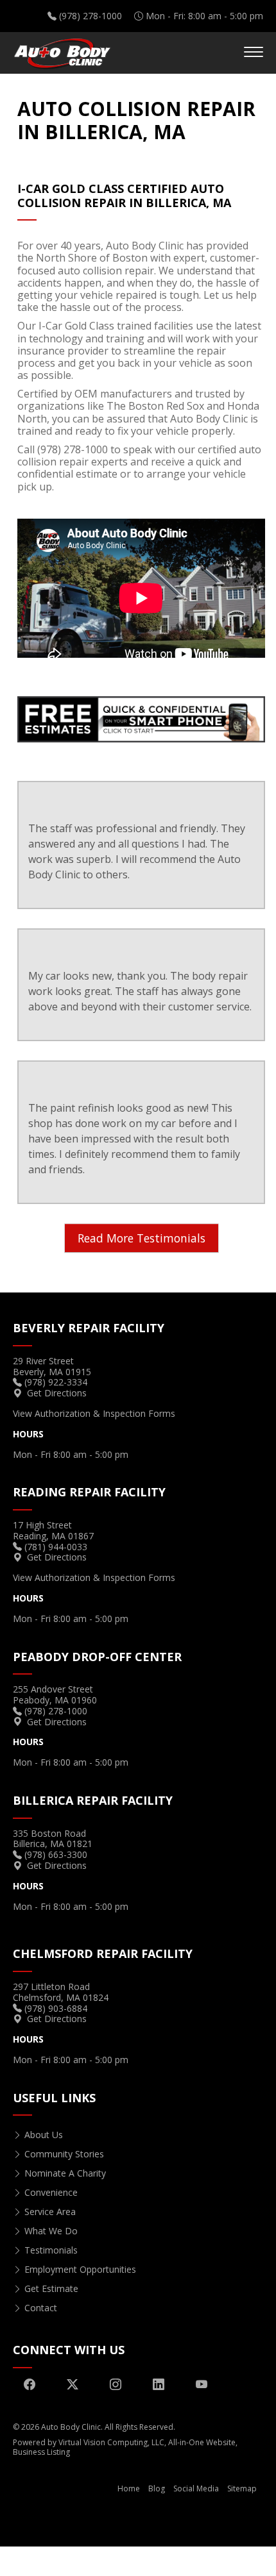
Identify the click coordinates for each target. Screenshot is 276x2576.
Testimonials (51, 2250)
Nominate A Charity (65, 2173)
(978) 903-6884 (56, 2008)
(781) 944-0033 (56, 1547)
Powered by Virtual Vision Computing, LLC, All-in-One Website (124, 2442)
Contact (41, 2308)
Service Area (50, 2212)
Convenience (51, 2192)
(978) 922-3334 (56, 1382)
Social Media (196, 2488)
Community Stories (64, 2154)
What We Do (51, 2231)
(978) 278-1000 (91, 16)
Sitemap (242, 2488)
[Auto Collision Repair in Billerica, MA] (141, 718)
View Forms (94, 1413)
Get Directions (57, 1393)
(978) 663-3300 (56, 1854)
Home (129, 2488)
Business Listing (41, 2452)
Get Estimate (51, 2288)
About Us (44, 2135)
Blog (157, 2488)
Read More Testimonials (142, 1238)
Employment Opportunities (80, 2269)
